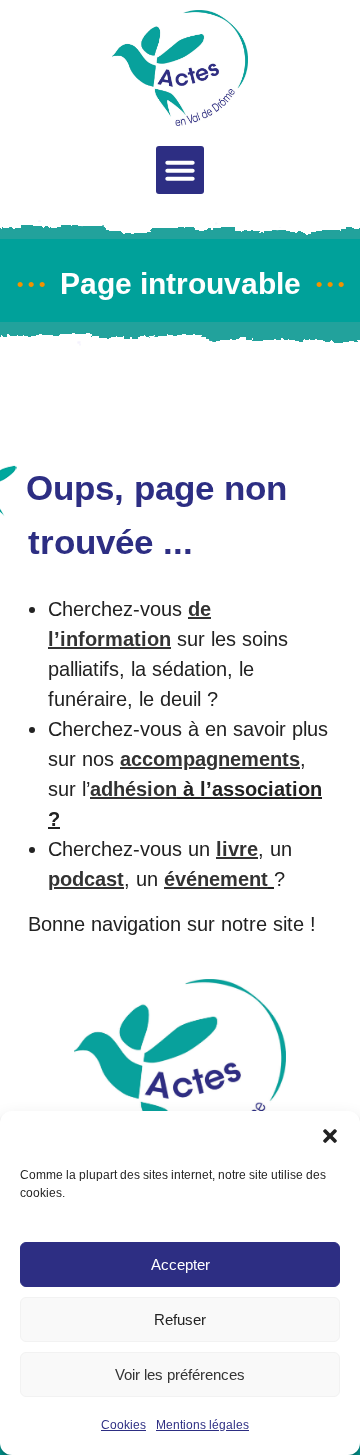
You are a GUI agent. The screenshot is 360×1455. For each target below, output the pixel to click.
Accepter (180, 1264)
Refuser (180, 1319)
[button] (330, 1136)
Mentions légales (202, 1425)
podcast (86, 879)
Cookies (123, 1425)
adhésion (133, 789)
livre (237, 849)
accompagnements (210, 759)
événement (216, 879)
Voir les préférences (180, 1374)
